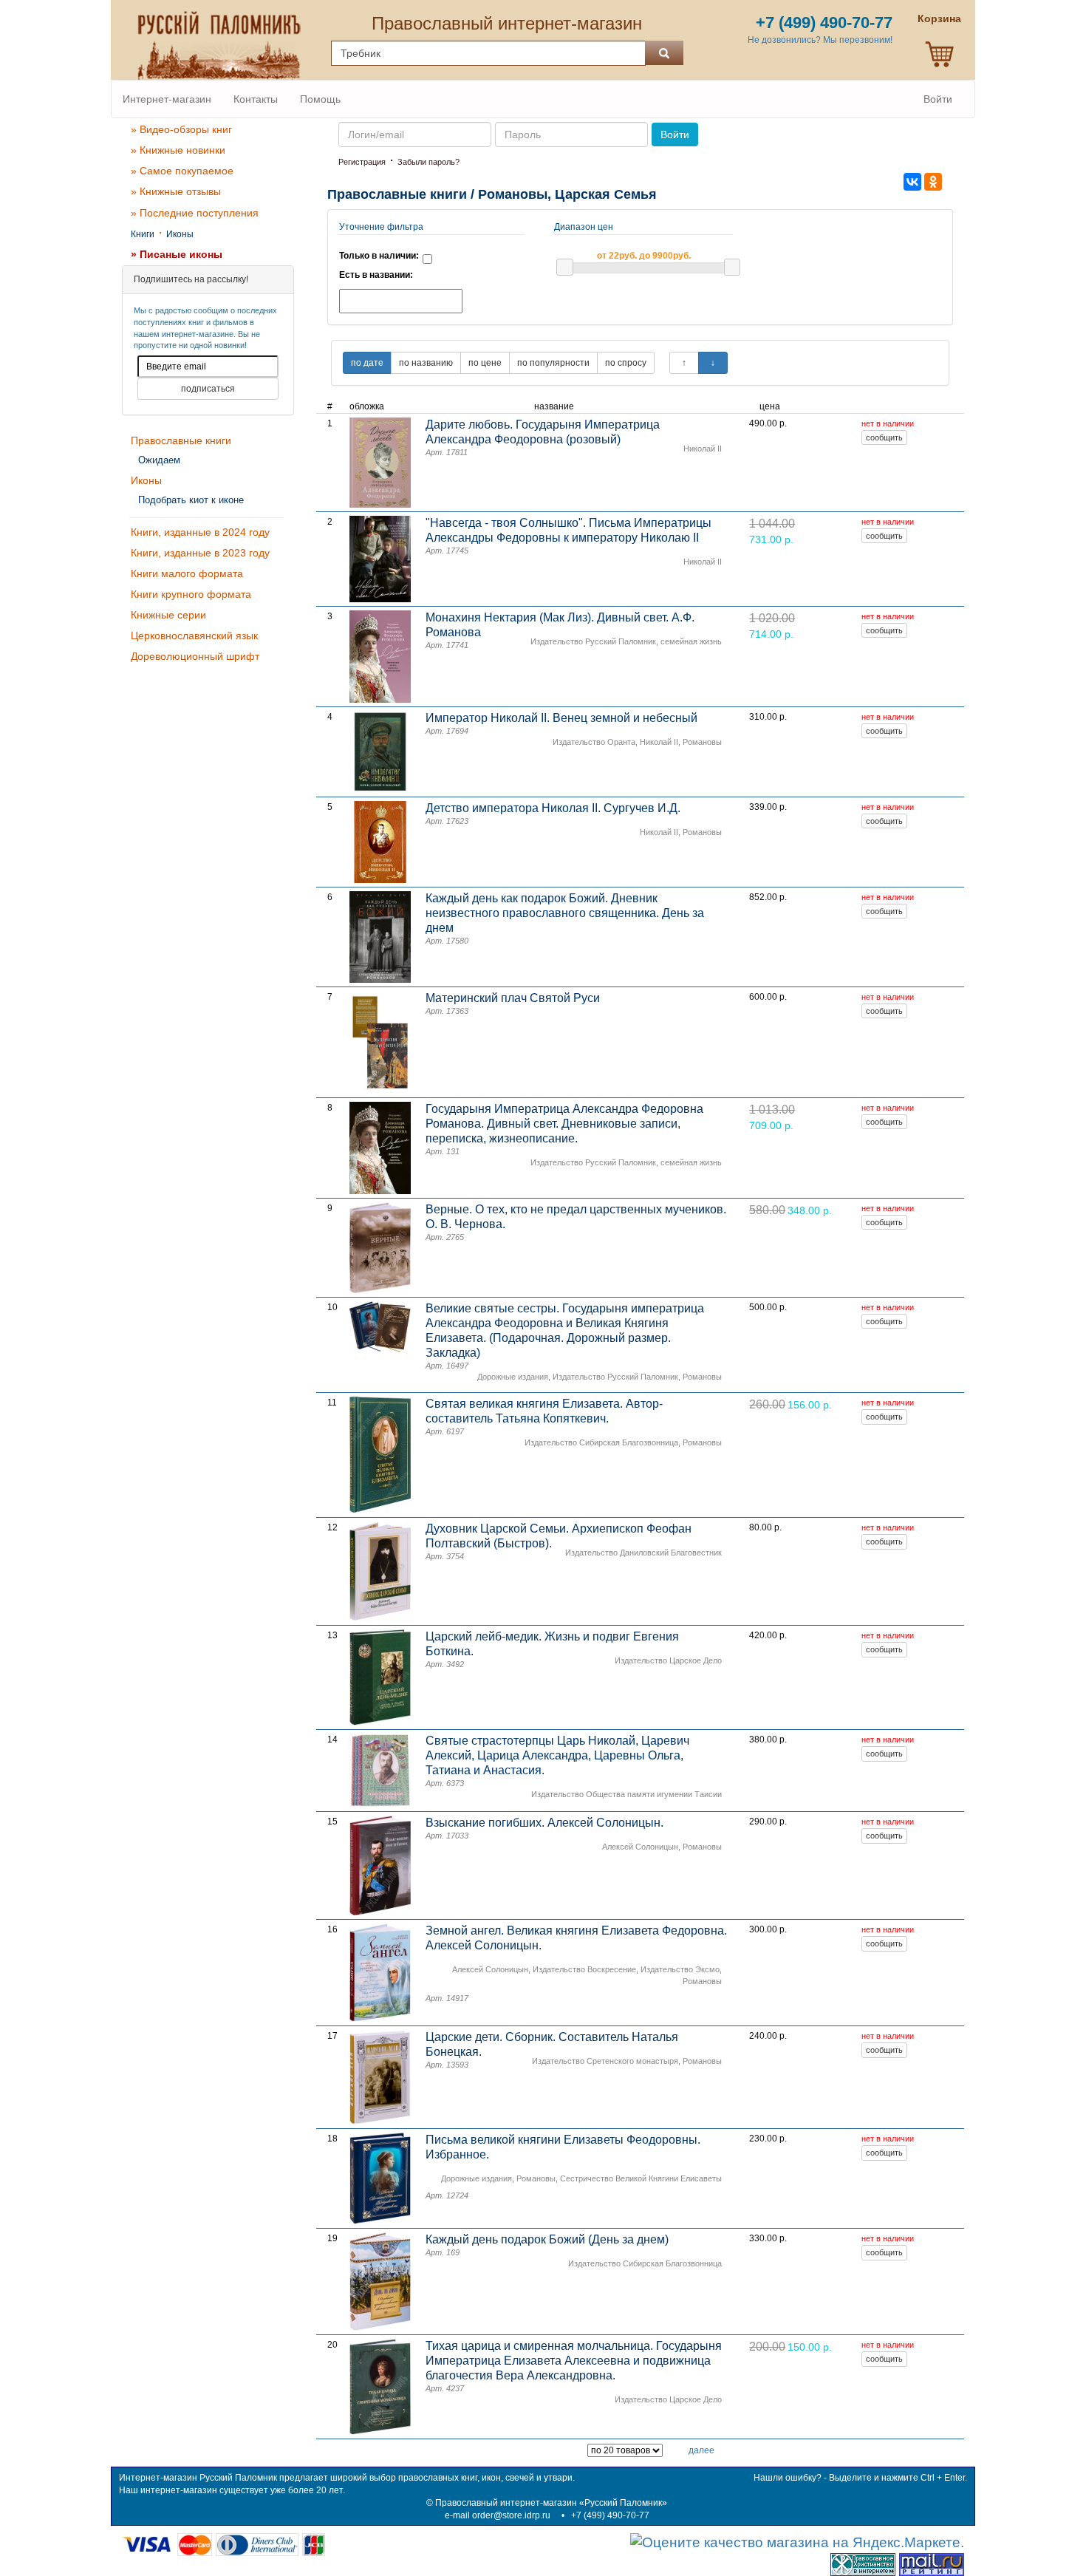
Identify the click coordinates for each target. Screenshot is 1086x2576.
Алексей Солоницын (640, 1847)
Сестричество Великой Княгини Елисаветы (641, 2178)
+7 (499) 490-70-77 (610, 2515)
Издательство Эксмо (680, 1969)
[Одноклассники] (933, 182)
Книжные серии (168, 615)
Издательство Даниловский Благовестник (643, 1553)
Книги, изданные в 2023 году (200, 553)
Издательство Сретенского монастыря (605, 2061)
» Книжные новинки (178, 150)
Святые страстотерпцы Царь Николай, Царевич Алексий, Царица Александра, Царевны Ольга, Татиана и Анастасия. (557, 1755)
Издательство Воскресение (584, 1969)
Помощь (320, 99)
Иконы (180, 234)
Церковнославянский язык (194, 636)
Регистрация (362, 162)
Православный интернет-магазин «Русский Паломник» (551, 2503)
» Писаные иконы (177, 254)
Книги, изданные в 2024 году (200, 532)
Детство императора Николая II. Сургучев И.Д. (553, 808)
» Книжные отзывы (176, 191)
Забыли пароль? (428, 162)
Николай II (703, 449)
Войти (938, 99)
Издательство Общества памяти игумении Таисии (626, 1794)
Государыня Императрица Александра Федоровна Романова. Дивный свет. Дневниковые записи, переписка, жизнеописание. (564, 1124)
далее (701, 2450)
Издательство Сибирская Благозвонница (601, 1442)
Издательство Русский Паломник (593, 641)
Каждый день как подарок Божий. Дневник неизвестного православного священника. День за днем (565, 913)
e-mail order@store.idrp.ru (498, 2515)
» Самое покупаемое (182, 171)
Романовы (702, 742)
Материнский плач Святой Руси (513, 998)
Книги (143, 234)
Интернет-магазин (167, 99)
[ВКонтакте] (912, 182)
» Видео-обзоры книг (181, 129)
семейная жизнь (691, 641)
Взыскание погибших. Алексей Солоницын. (544, 1823)
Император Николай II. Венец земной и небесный (561, 718)
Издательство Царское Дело (668, 1660)
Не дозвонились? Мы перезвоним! (820, 40)
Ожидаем (159, 460)
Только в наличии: (379, 256)
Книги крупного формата (191, 594)
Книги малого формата (187, 573)
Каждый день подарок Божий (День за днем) (547, 2239)
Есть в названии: (376, 275)
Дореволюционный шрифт (195, 656)
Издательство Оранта (594, 742)
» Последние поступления (195, 213)
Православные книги (181, 440)
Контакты (256, 99)
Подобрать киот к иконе (191, 500)
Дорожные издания (513, 1377)
